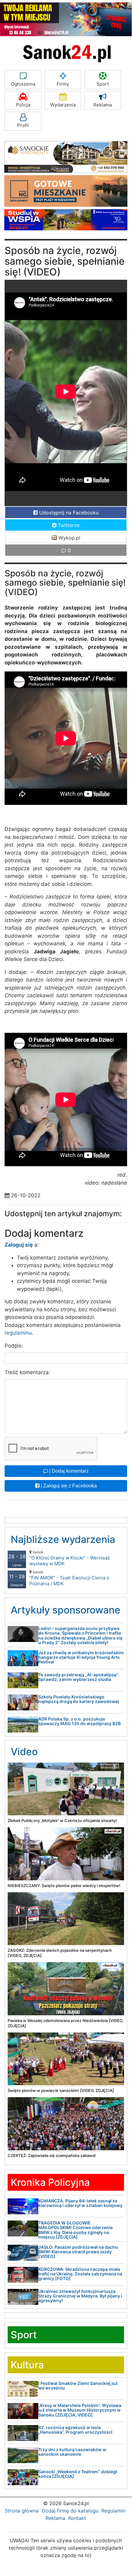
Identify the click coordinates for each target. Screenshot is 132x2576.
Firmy (63, 84)
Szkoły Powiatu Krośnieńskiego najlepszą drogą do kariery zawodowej (79, 1699)
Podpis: (14, 1346)
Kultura (27, 2365)
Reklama (103, 105)
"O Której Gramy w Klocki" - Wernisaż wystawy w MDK (70, 1558)
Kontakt (77, 2518)
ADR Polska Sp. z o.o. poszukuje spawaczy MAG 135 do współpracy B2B (79, 1721)
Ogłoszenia (23, 84)
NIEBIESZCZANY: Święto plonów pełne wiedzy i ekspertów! (64, 1886)
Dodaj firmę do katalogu (70, 2511)
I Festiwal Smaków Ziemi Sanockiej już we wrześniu (78, 2386)
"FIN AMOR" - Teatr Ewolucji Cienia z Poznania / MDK (69, 1578)
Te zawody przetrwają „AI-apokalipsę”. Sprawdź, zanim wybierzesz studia (79, 1677)
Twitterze (68, 525)
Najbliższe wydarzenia (63, 1539)
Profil (23, 125)
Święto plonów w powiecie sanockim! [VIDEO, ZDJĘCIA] (61, 2090)
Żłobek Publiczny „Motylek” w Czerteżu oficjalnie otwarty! (62, 1821)
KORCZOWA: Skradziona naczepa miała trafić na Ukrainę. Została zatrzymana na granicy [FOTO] (80, 2274)
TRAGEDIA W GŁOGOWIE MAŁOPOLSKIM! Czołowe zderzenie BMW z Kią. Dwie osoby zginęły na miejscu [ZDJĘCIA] (75, 2230)
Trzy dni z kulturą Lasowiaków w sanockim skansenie (72, 2452)
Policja (23, 105)
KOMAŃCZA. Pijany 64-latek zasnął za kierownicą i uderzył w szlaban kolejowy (80, 2203)
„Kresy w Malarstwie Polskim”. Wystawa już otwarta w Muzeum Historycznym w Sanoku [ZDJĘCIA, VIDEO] (80, 2410)
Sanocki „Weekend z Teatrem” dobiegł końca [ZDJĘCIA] (78, 2474)
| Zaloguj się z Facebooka (68, 1486)
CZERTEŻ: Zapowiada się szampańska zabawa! (52, 2155)
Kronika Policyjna (50, 2182)
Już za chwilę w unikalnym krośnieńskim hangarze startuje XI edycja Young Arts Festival (81, 1657)
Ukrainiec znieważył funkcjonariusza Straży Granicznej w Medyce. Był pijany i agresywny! (80, 2296)
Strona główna (22, 2511)
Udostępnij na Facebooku (68, 513)
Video (24, 1752)
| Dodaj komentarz (68, 1471)
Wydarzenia (63, 105)
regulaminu (18, 1333)
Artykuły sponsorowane (66, 1610)
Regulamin (113, 2511)
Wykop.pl (69, 538)
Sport (103, 84)
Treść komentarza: (27, 1372)
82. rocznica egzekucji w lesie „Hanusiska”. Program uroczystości (75, 2430)
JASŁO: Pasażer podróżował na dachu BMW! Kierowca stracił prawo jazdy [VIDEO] (78, 2252)
